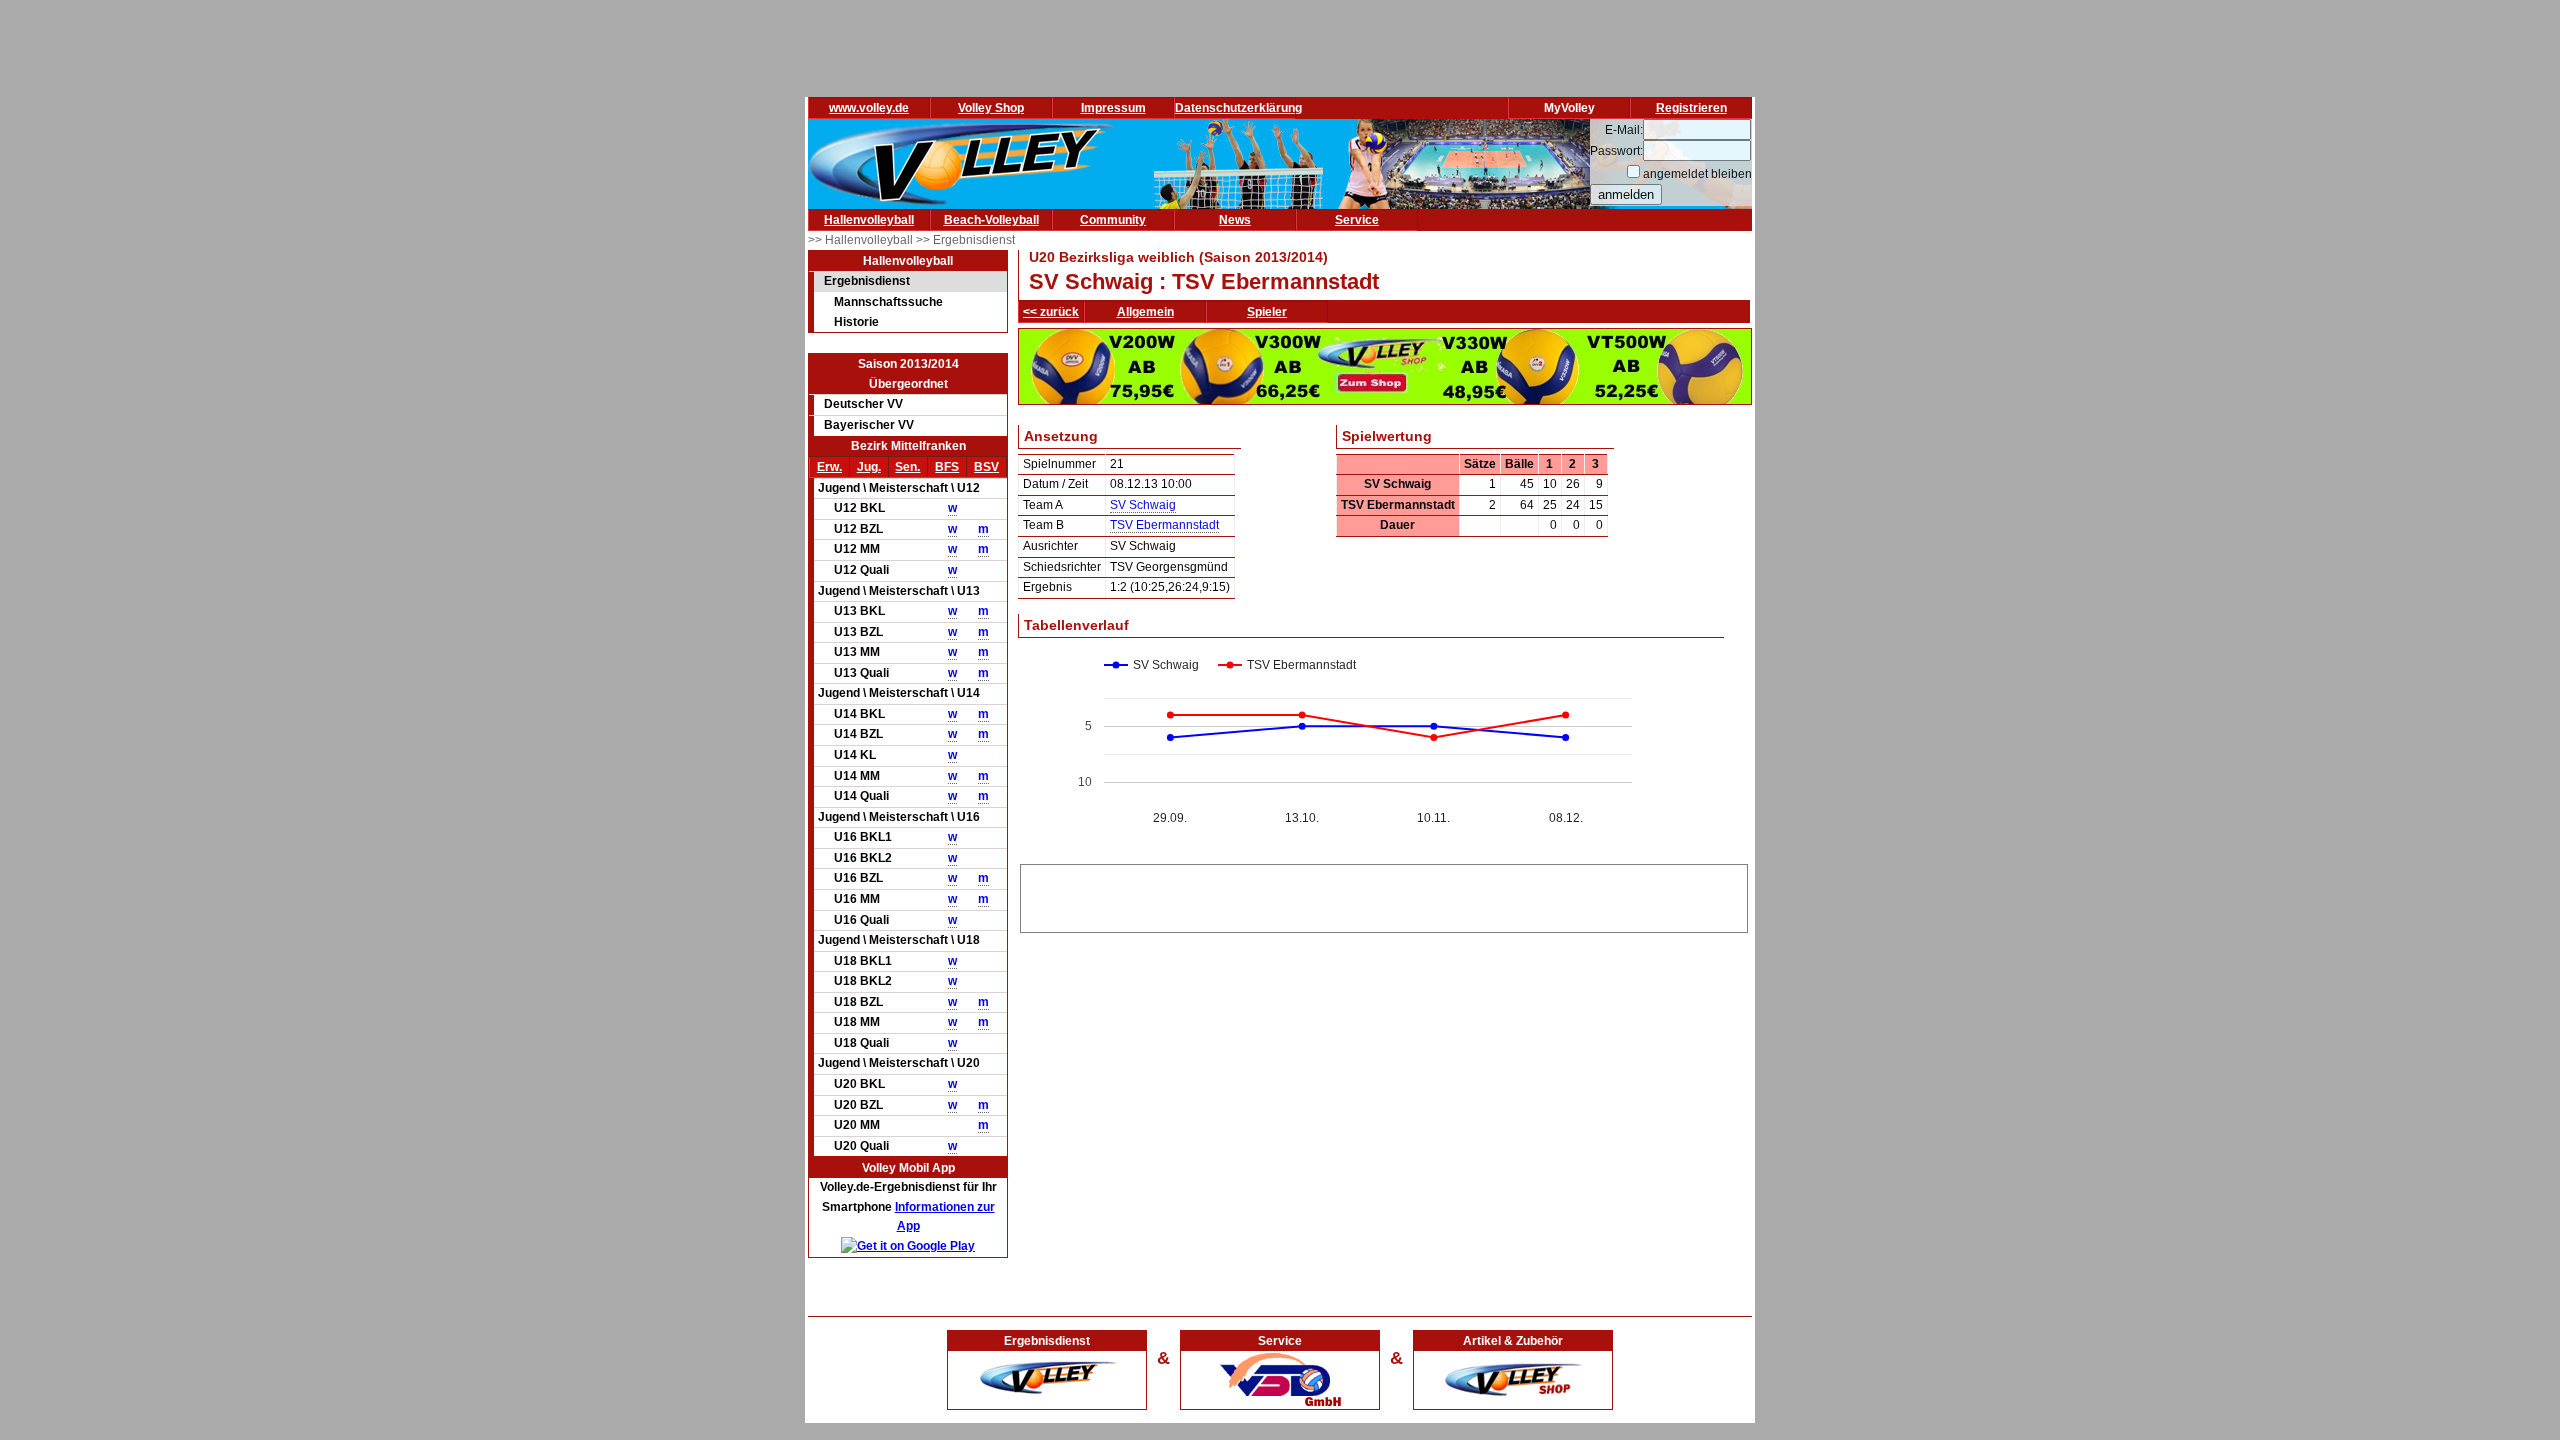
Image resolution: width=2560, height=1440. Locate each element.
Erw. (829, 467)
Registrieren (1691, 108)
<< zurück (1051, 312)
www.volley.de (869, 108)
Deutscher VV (863, 404)
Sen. (907, 467)
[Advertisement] (1384, 895)
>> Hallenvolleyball (862, 240)
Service (1357, 220)
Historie (856, 322)
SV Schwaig (1143, 505)
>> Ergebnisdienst (965, 240)
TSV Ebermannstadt (1164, 525)
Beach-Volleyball (991, 220)
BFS (947, 467)
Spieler (1267, 312)
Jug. (869, 467)
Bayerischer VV (869, 425)
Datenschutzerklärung (1238, 108)
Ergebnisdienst (867, 281)
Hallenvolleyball (869, 220)
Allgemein (1145, 312)
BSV (986, 467)
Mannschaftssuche (888, 302)
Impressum (1113, 108)
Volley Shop (991, 108)
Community (1113, 220)
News (1235, 220)
